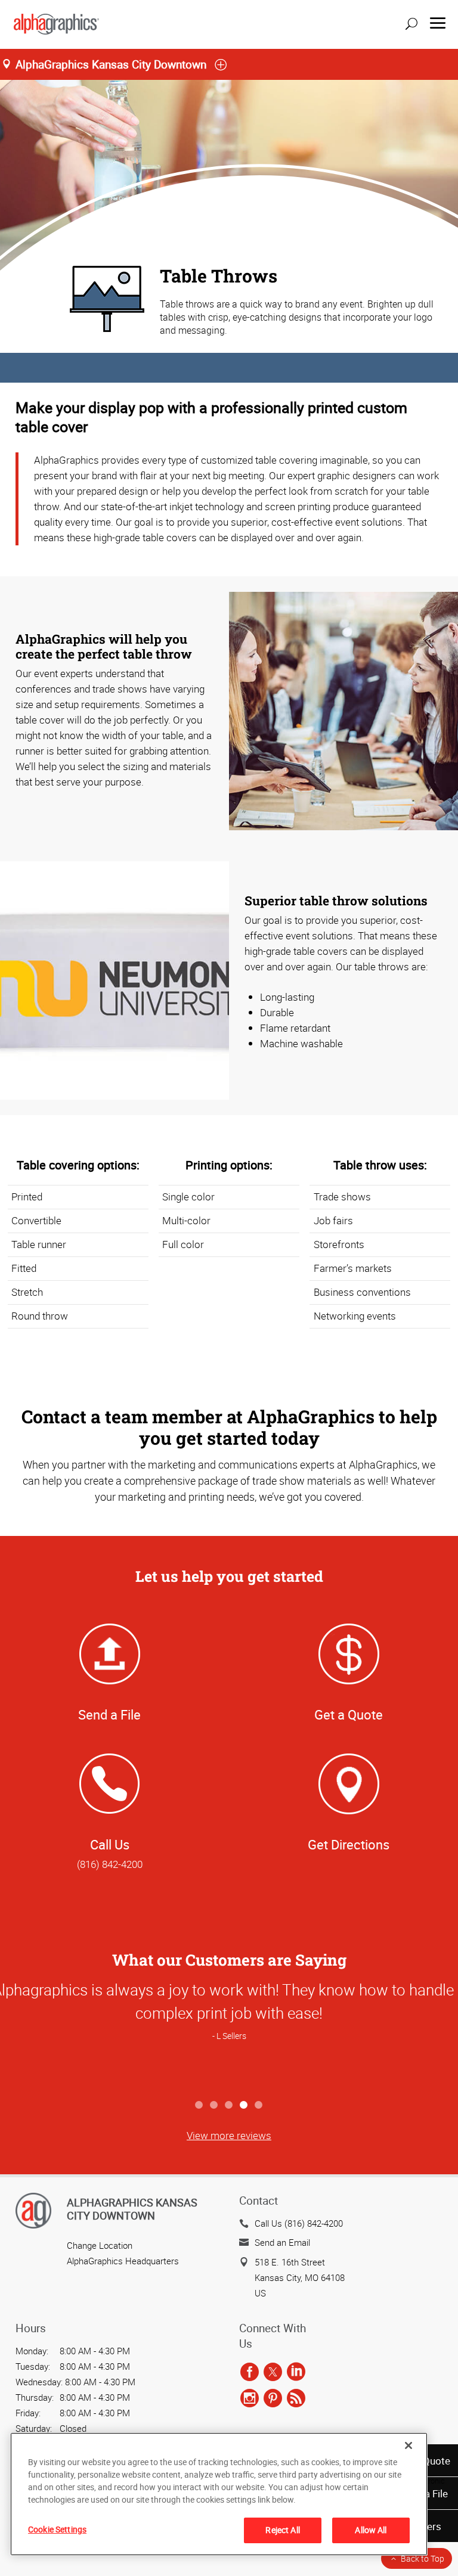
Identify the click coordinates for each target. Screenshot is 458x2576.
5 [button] (259, 2105)
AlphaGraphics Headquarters (123, 2261)
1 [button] (199, 2105)
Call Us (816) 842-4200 (299, 2223)
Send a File (109, 1714)
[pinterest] (273, 2398)
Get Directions (349, 1844)
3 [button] (229, 2105)
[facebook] (250, 2372)
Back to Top (423, 2558)
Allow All (371, 2530)
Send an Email (282, 2242)
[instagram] (250, 2398)
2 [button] (214, 2105)
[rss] (296, 2398)
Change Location (100, 2245)
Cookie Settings (57, 2529)
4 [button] (244, 2105)
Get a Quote (349, 1714)
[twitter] (273, 2372)
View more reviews (229, 2135)
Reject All (282, 2530)
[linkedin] (296, 2372)
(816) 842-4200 (110, 1864)
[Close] (409, 2445)
